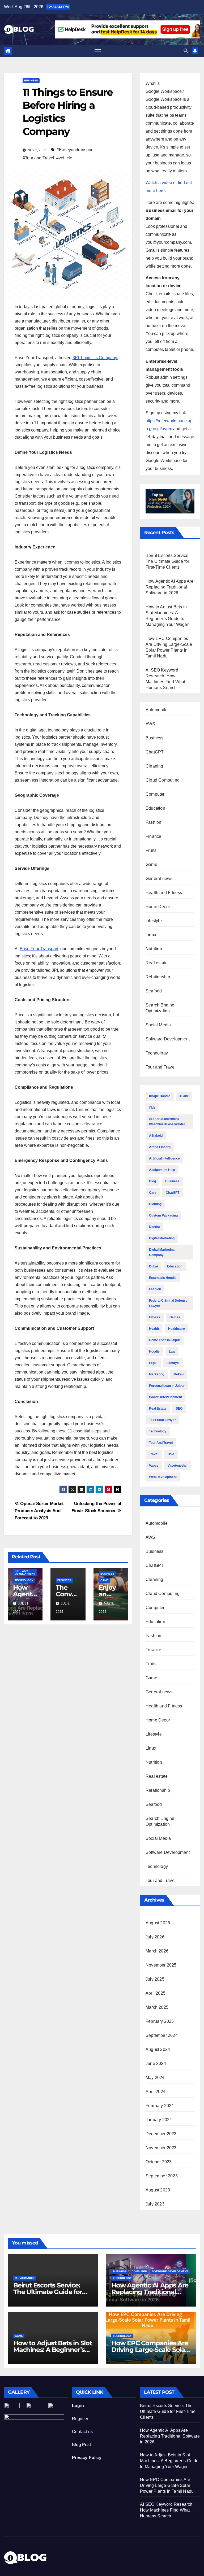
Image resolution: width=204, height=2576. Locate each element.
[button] (186, 51)
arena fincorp (160, 1147)
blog (152, 1181)
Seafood (154, 991)
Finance (153, 836)
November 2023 (161, 2148)
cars (153, 1193)
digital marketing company (162, 1252)
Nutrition (154, 949)
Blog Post (81, 2445)
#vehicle (64, 158)
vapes (154, 1466)
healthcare (177, 1329)
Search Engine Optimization (160, 1008)
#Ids (152, 1108)
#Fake (184, 1096)
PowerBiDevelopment (165, 1397)
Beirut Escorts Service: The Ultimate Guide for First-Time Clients (168, 561)
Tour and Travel (161, 1067)
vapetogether (178, 1466)
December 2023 (161, 2134)
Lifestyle (154, 921)
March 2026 (157, 1951)
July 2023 (155, 2204)
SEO (179, 1409)
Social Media (158, 1025)
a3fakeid (156, 1136)
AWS (150, 724)
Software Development (25, 1572)
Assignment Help (162, 1170)
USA (171, 1454)
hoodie (154, 1352)
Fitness (155, 1317)
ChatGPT (155, 752)
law (172, 1352)
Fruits (151, 850)
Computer (155, 794)
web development (163, 1477)
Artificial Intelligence (164, 1158)
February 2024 (160, 2106)
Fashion (153, 822)
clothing (155, 1204)
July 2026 (155, 1937)
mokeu (178, 1374)
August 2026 (158, 1923)
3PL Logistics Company (95, 358)
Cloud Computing (163, 780)
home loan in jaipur (165, 1340)
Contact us (82, 2432)
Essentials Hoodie (163, 1278)
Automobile (157, 710)
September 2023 (162, 2176)
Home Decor (158, 907)
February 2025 (160, 2021)
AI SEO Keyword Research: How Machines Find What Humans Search (167, 2510)
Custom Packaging (163, 1215)
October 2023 (159, 2162)
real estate (158, 1409)
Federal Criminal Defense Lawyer (168, 1303)
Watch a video (159, 183)
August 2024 (158, 2049)
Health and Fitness (164, 893)
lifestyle (173, 1363)
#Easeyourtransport (75, 150)
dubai (153, 1266)
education (175, 1266)
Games (175, 1317)
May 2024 (155, 2078)
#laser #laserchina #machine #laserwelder (167, 1122)
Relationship (158, 977)
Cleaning (154, 766)
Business (31, 80)
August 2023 (158, 2190)
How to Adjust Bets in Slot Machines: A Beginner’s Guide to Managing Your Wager (169, 2461)
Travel (154, 1454)
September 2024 (162, 2035)
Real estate (157, 963)
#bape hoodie (160, 1096)
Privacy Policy (87, 2458)
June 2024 (156, 2063)
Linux (151, 935)
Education (155, 808)
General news (159, 879)
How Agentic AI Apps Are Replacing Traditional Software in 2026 (170, 587)
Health (154, 1329)
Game (104, 1580)
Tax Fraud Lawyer (162, 1420)
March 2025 (157, 2007)
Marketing (157, 1374)
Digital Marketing (162, 1238)
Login (78, 2406)
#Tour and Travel (38, 158)
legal (153, 1363)
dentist (154, 1227)
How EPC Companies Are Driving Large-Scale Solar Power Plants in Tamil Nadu (167, 2485)
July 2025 (155, 1979)
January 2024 (159, 2120)
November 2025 (161, 1965)
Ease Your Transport (39, 949)
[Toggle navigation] (98, 51)
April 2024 (156, 2092)
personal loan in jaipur (167, 1386)
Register (80, 2419)
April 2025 (156, 1993)
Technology (24, 1580)
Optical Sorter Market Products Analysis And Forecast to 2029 (39, 1511)
